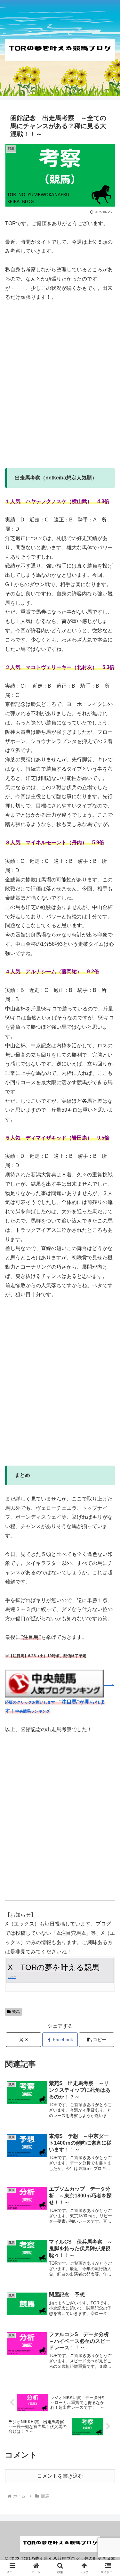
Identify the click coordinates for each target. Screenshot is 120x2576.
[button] (96, 2040)
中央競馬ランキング (33, 1711)
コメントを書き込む (60, 2476)
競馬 (16, 2012)
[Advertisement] (60, 390)
